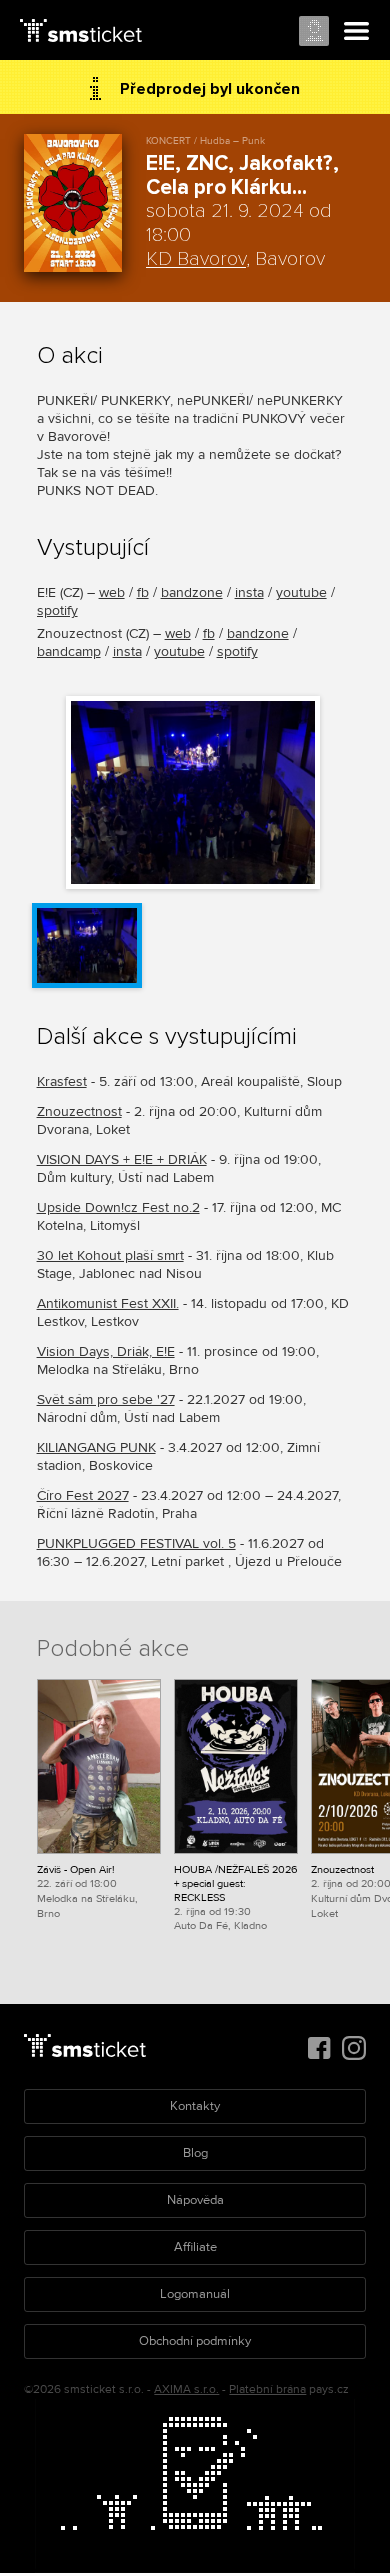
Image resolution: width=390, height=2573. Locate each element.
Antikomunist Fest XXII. (108, 1303)
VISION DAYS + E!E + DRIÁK (122, 1159)
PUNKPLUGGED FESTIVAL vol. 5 (136, 1543)
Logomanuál (195, 2294)
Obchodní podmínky (195, 2341)
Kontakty (195, 2106)
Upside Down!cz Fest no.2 (118, 1207)
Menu (357, 32)
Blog (195, 2153)
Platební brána (267, 2389)
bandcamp (69, 651)
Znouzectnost (79, 1111)
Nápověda (195, 2200)
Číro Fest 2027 (83, 1495)
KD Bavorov (196, 259)
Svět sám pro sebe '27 (106, 1399)
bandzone (192, 592)
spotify (57, 610)
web (112, 592)
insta (249, 592)
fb (143, 592)
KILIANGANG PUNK (96, 1447)
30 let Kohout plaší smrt (110, 1255)
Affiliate (195, 2247)
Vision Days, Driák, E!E (106, 1351)
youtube (301, 592)
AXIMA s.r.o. (186, 2389)
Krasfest (62, 1081)
